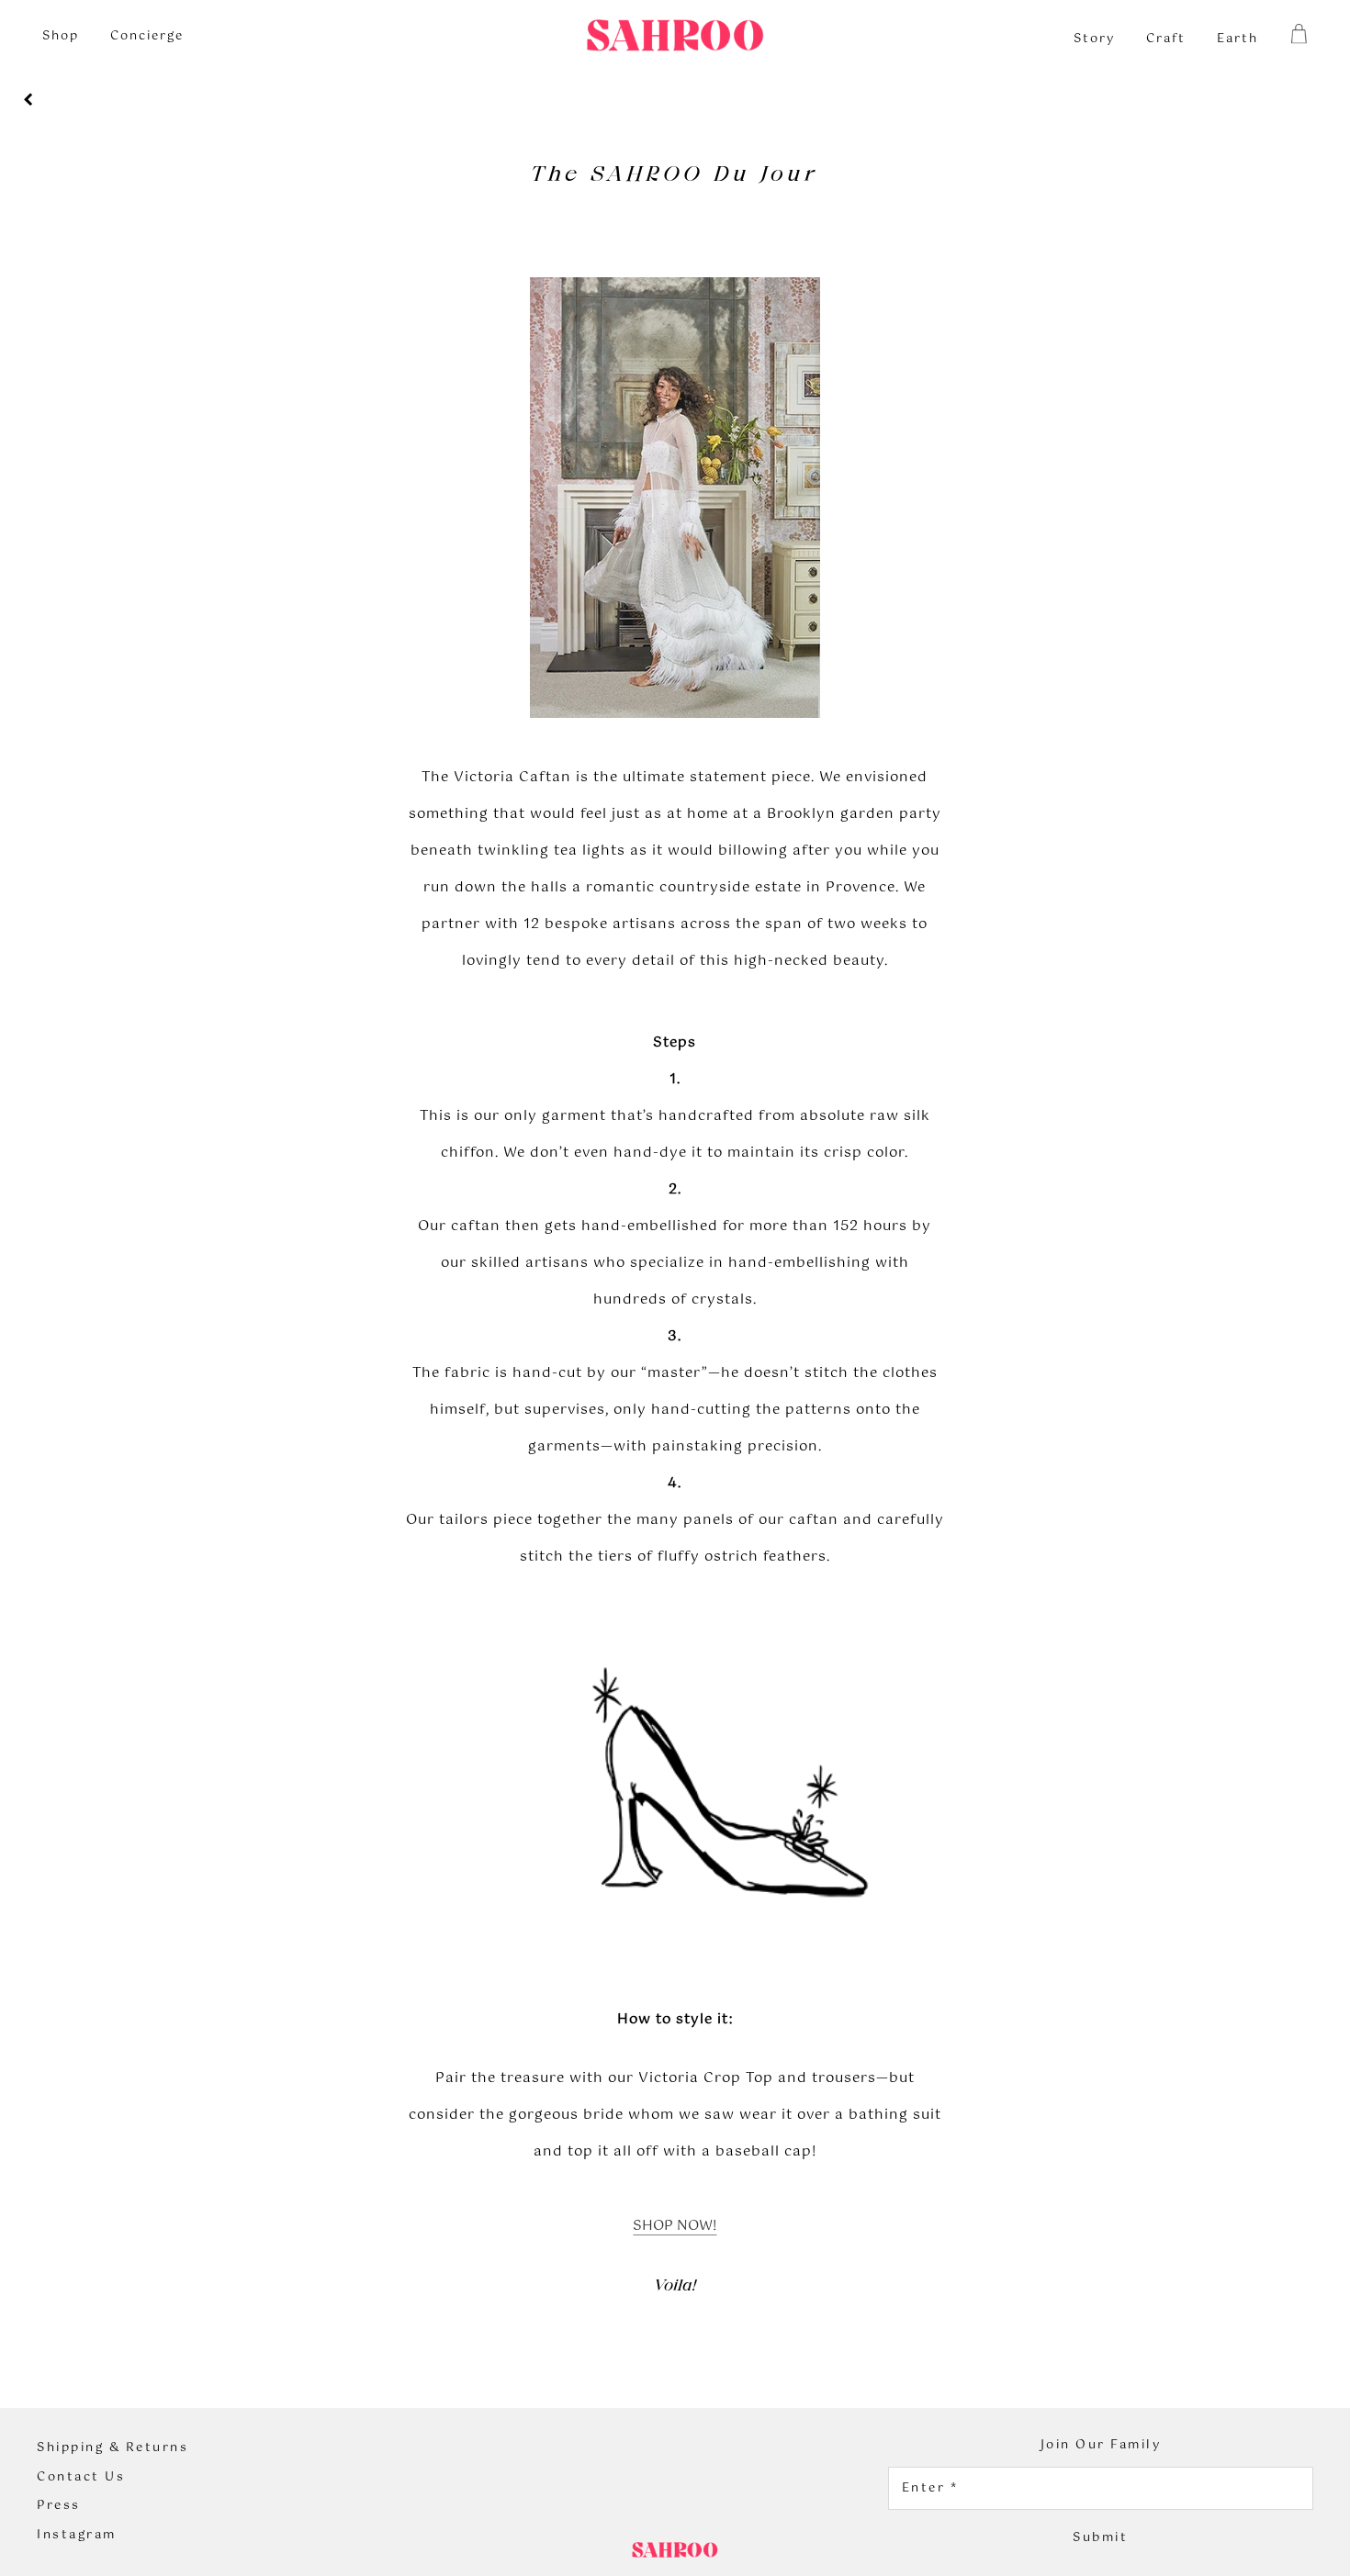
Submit (1100, 2538)
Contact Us (81, 2478)
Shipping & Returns (112, 2448)
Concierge (147, 36)
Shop (61, 36)
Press (59, 2506)
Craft (1166, 39)
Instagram (77, 2536)
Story (1094, 39)
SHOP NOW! (675, 2226)
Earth (1237, 39)
